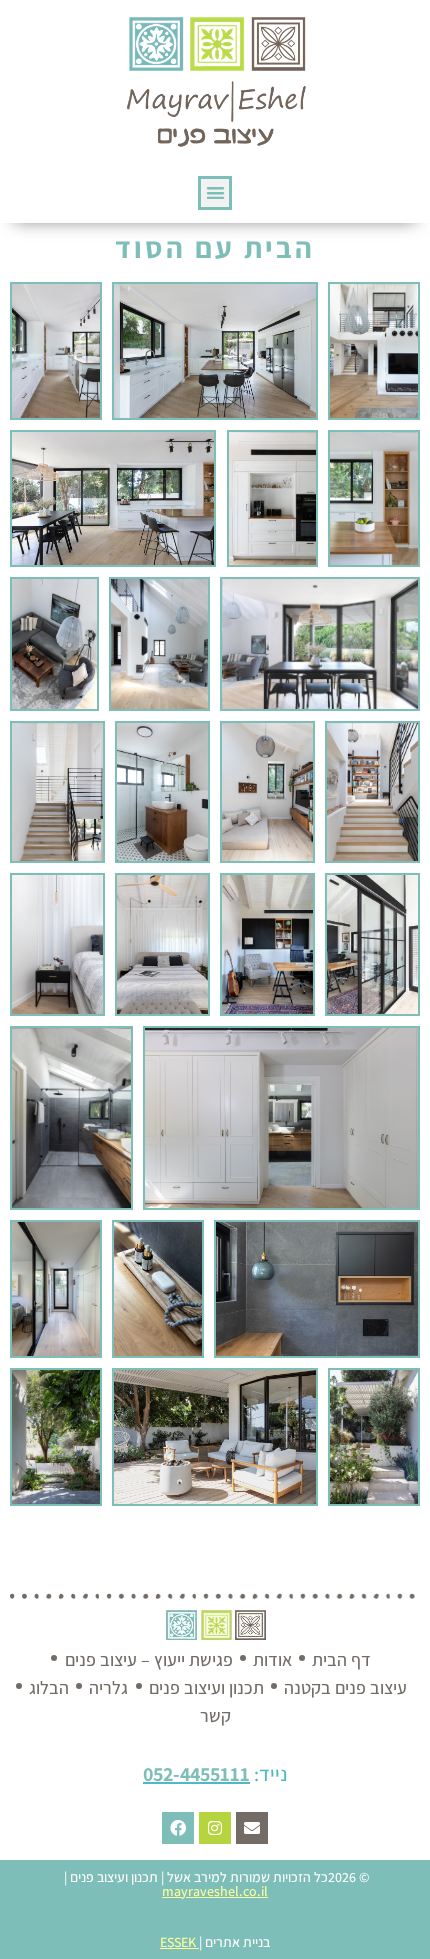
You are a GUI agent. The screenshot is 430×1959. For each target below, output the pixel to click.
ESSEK (178, 1942)
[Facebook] (178, 1828)
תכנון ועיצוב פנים (206, 1687)
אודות (272, 1659)
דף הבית (341, 1659)
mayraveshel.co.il (215, 1891)
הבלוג (49, 1687)
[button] (215, 193)
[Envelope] (252, 1828)
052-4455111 (196, 1774)
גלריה (108, 1687)
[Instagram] (215, 1828)
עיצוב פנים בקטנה (345, 1687)
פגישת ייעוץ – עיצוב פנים (149, 1659)
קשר (215, 1715)
